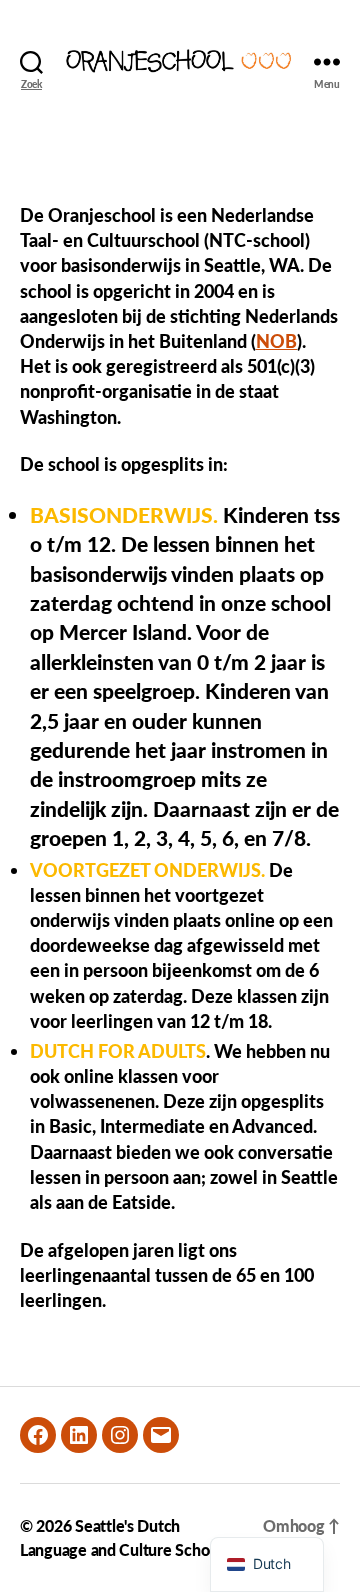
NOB (276, 341)
